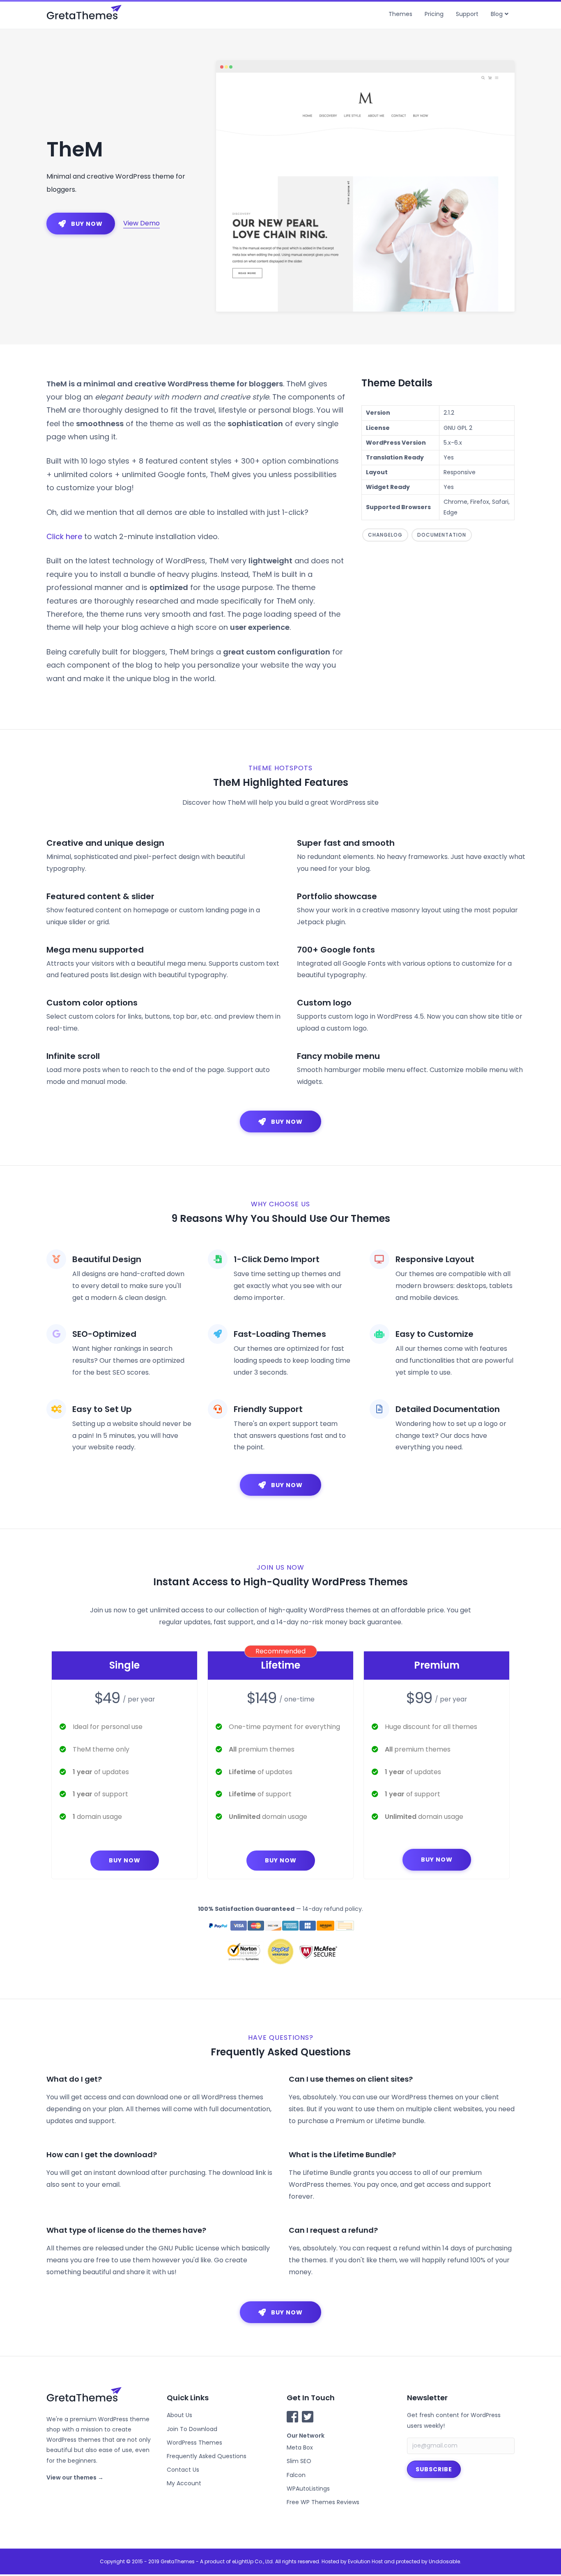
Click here (64, 536)
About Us (179, 2415)
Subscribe (434, 2469)
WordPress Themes (194, 2443)
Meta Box (300, 2447)
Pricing (434, 14)
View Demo (141, 223)
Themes (400, 14)
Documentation (442, 535)
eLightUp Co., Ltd (252, 2561)
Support (467, 14)
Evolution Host (365, 2561)
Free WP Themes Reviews (323, 2502)
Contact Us (183, 2470)
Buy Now (125, 1860)
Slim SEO (299, 2461)
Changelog (385, 535)
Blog (497, 14)
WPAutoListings (308, 2489)
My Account (184, 2483)
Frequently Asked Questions (207, 2456)
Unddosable (444, 2561)
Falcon (296, 2475)
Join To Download (192, 2429)
